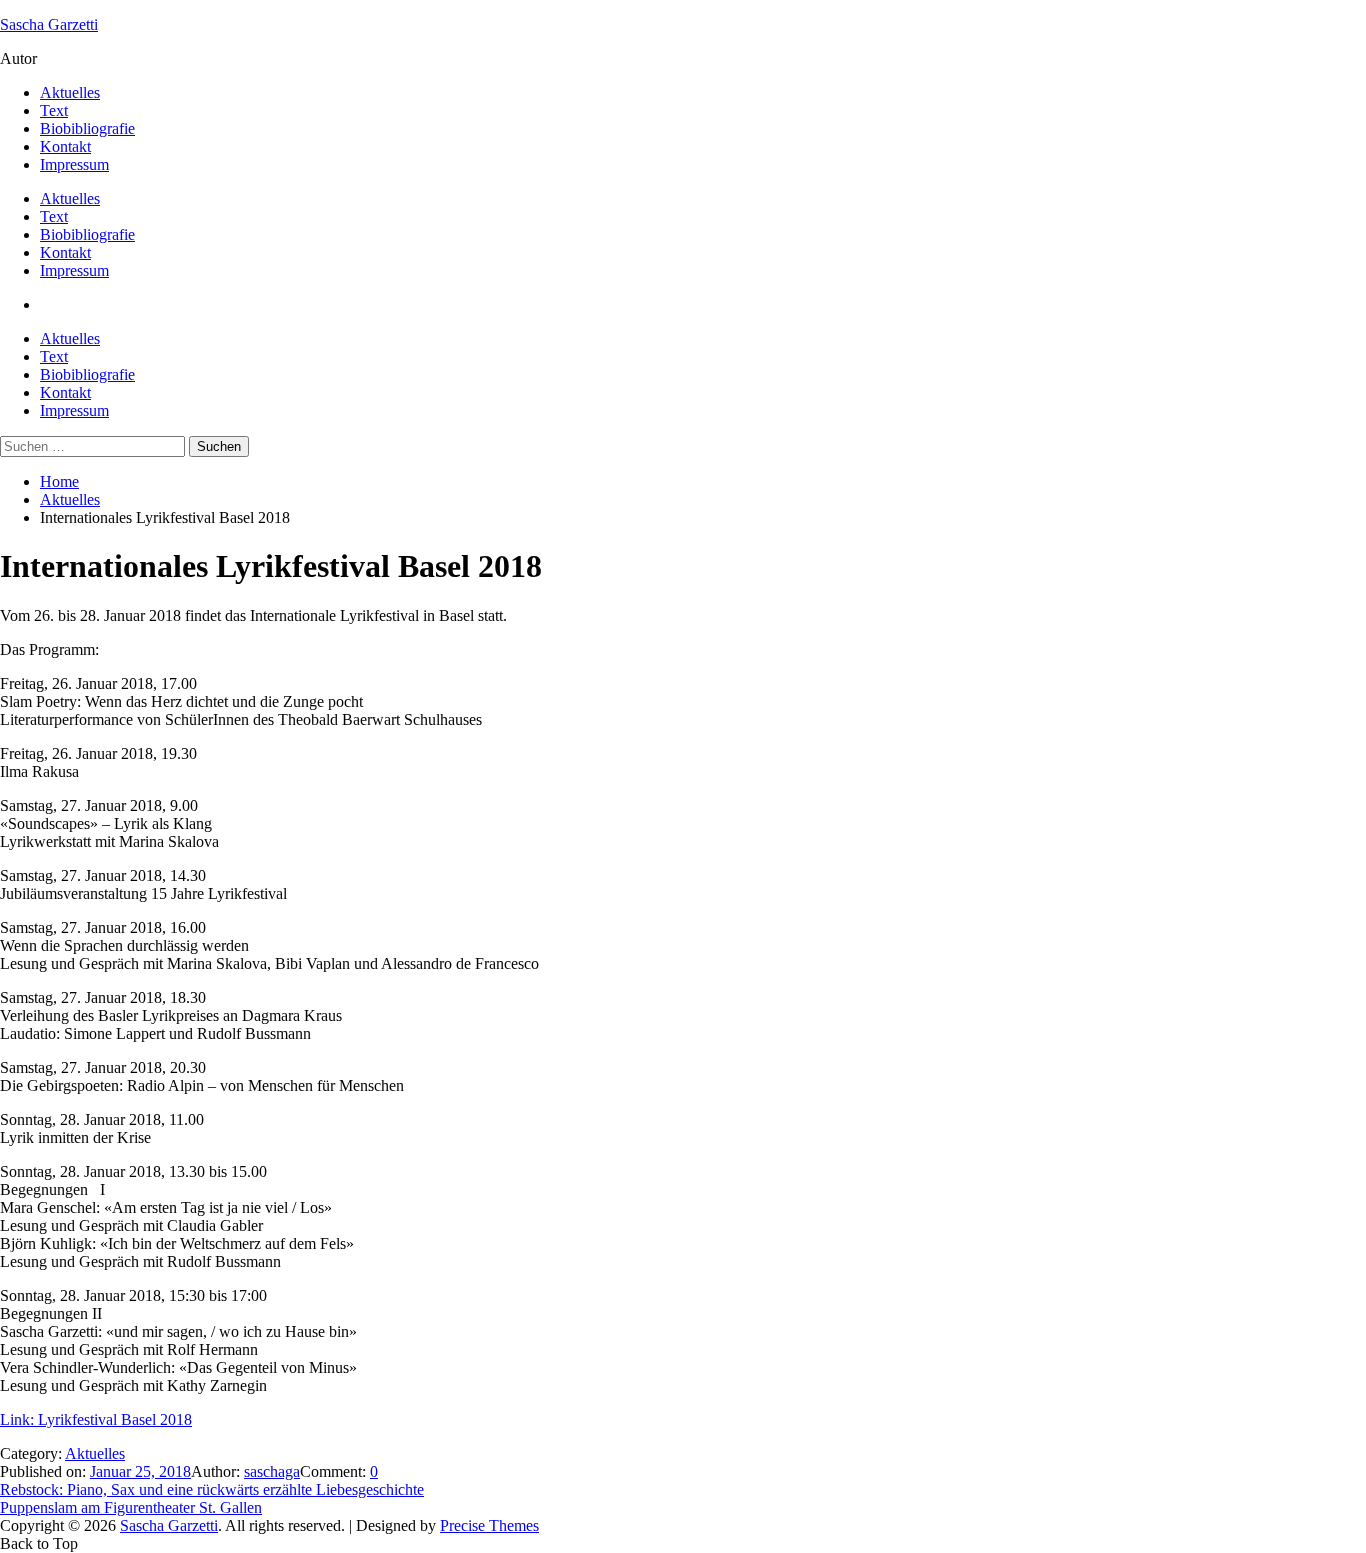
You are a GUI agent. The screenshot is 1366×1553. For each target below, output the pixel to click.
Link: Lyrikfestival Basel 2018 (96, 1419)
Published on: (45, 1471)
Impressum (74, 164)
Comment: (335, 1471)
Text (54, 110)
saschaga (272, 1471)
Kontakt (65, 146)
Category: (32, 1453)
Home (59, 481)
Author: (217, 1471)
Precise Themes (489, 1525)
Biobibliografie (87, 128)
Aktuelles (70, 92)
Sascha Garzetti (49, 24)
